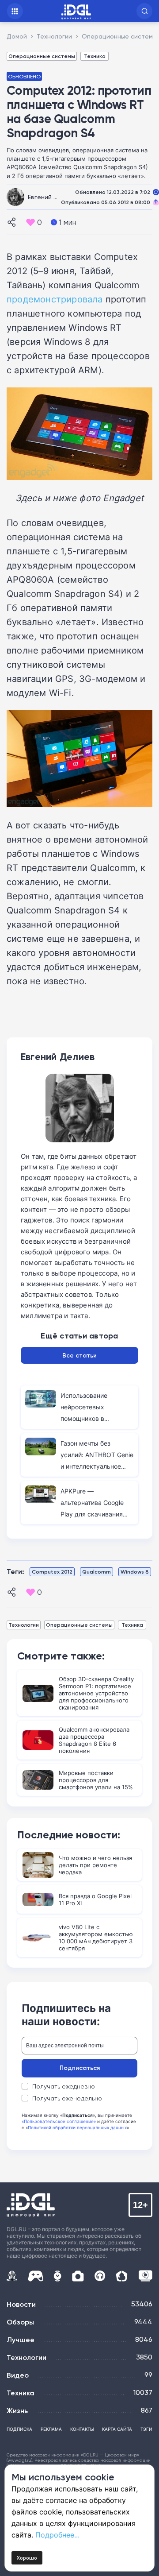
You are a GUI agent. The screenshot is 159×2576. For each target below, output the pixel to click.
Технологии (24, 1625)
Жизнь (17, 2410)
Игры (36, 2276)
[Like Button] (30, 222)
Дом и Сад (122, 2276)
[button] (144, 11)
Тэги (146, 2429)
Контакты (82, 2429)
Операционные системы (42, 56)
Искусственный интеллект (12, 2276)
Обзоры (20, 2322)
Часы (57, 2276)
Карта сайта (117, 2429)
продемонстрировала (55, 299)
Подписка (19, 2429)
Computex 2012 (52, 1572)
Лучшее (21, 2340)
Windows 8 (135, 1572)
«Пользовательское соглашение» (59, 2121)
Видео (18, 2375)
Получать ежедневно (64, 2086)
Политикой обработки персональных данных (77, 2127)
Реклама (51, 2429)
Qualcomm (97, 1572)
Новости (21, 2304)
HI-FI (100, 2276)
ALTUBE (145, 2276)
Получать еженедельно (67, 2098)
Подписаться (80, 2068)
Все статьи (79, 1355)
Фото (78, 2276)
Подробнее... (57, 2535)
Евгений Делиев (52, 197)
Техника (95, 56)
